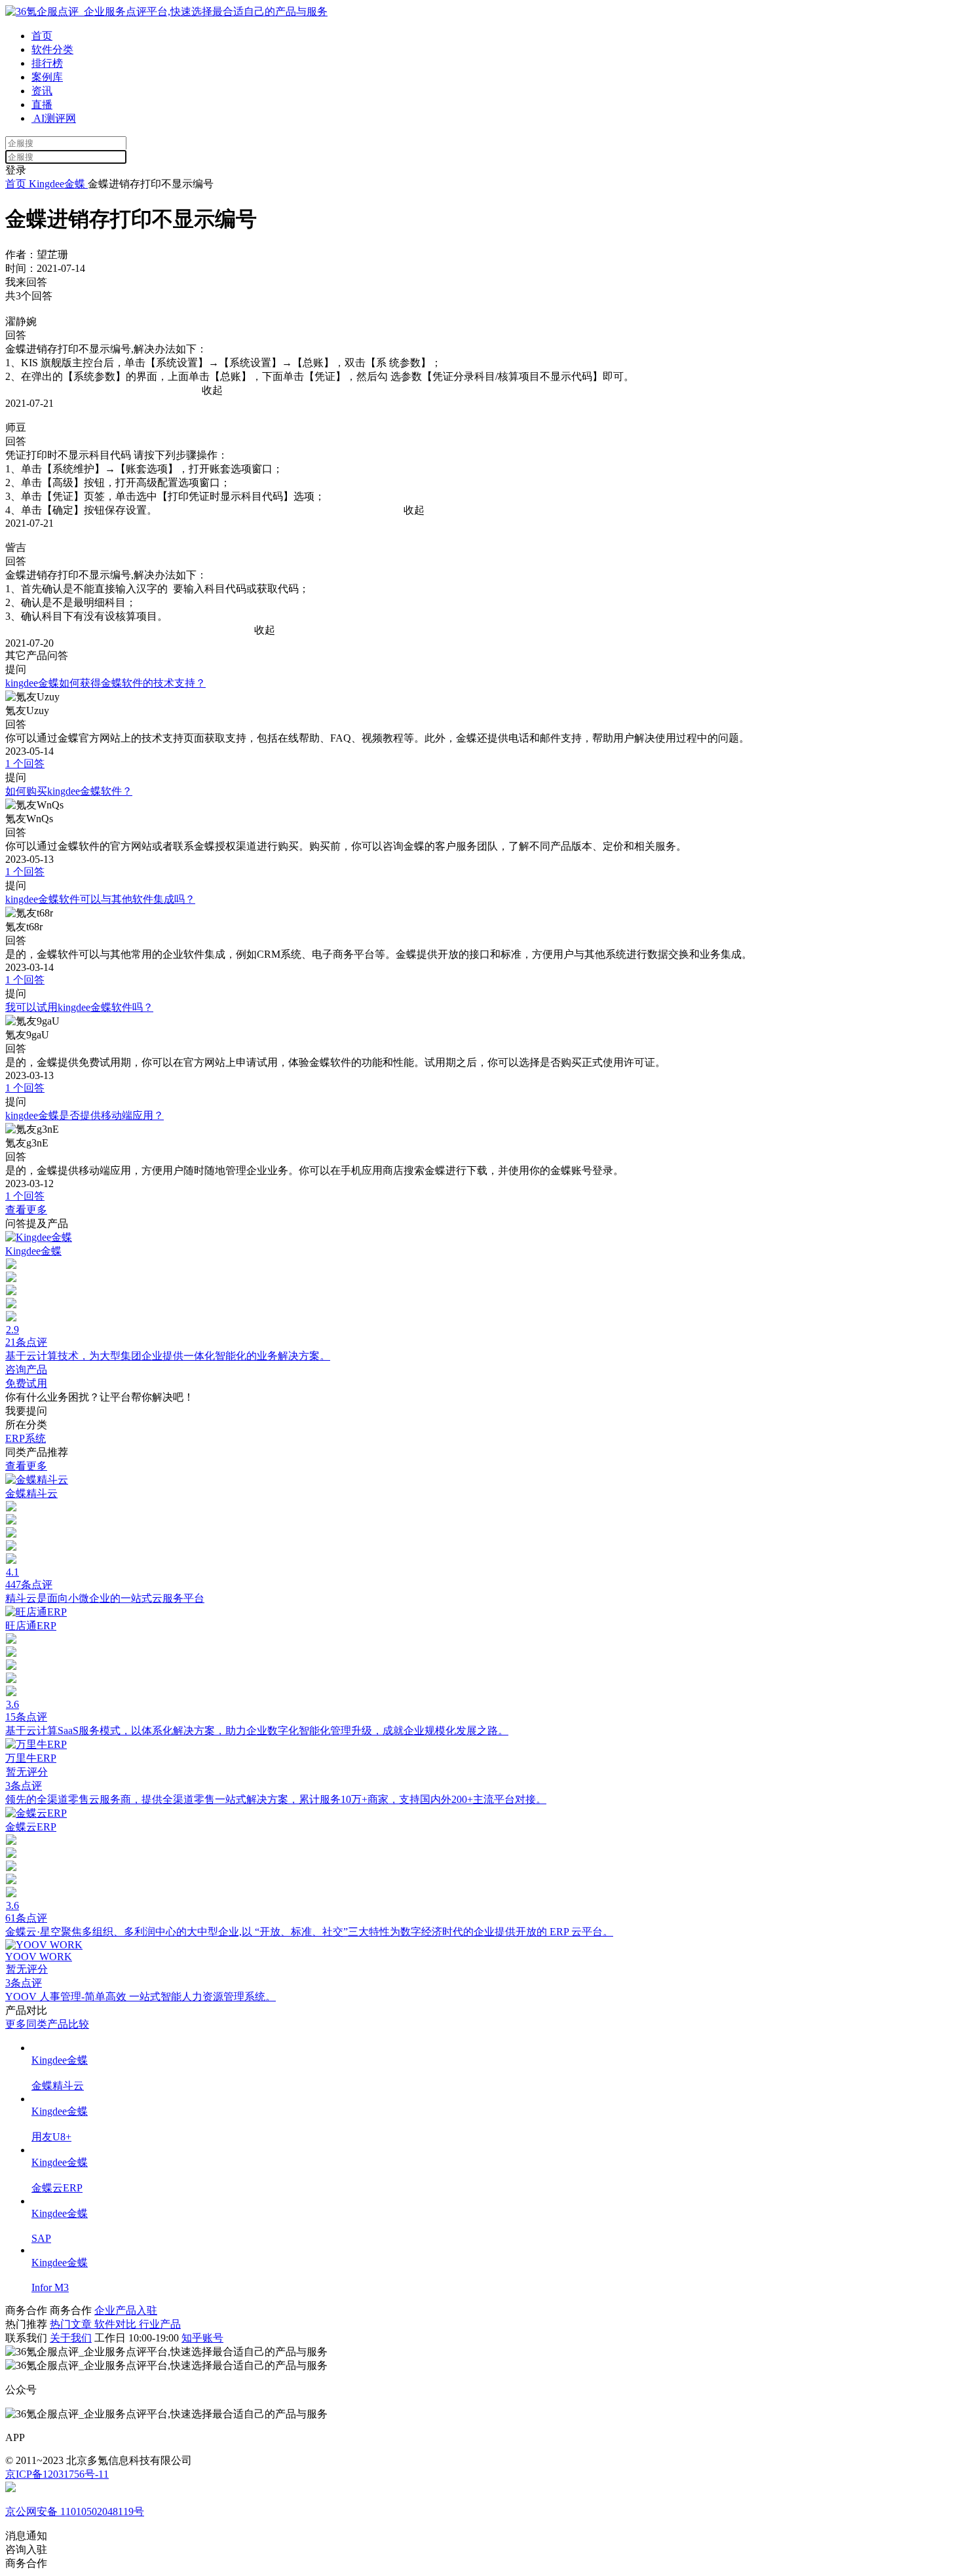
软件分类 (52, 49)
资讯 (42, 91)
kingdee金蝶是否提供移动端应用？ (85, 1115)
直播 (42, 104)
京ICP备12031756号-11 (57, 2474)
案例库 (47, 77)
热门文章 (72, 2324)
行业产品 (160, 2324)
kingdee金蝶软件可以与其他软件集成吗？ (100, 899)
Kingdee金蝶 (57, 184)
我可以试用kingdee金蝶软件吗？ (79, 1007)
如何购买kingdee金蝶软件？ (69, 791)
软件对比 (117, 2324)
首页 (42, 36)
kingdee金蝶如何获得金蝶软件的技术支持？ (105, 683)
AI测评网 (54, 118)
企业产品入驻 (126, 2310)
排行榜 (47, 63)
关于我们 (71, 2338)
